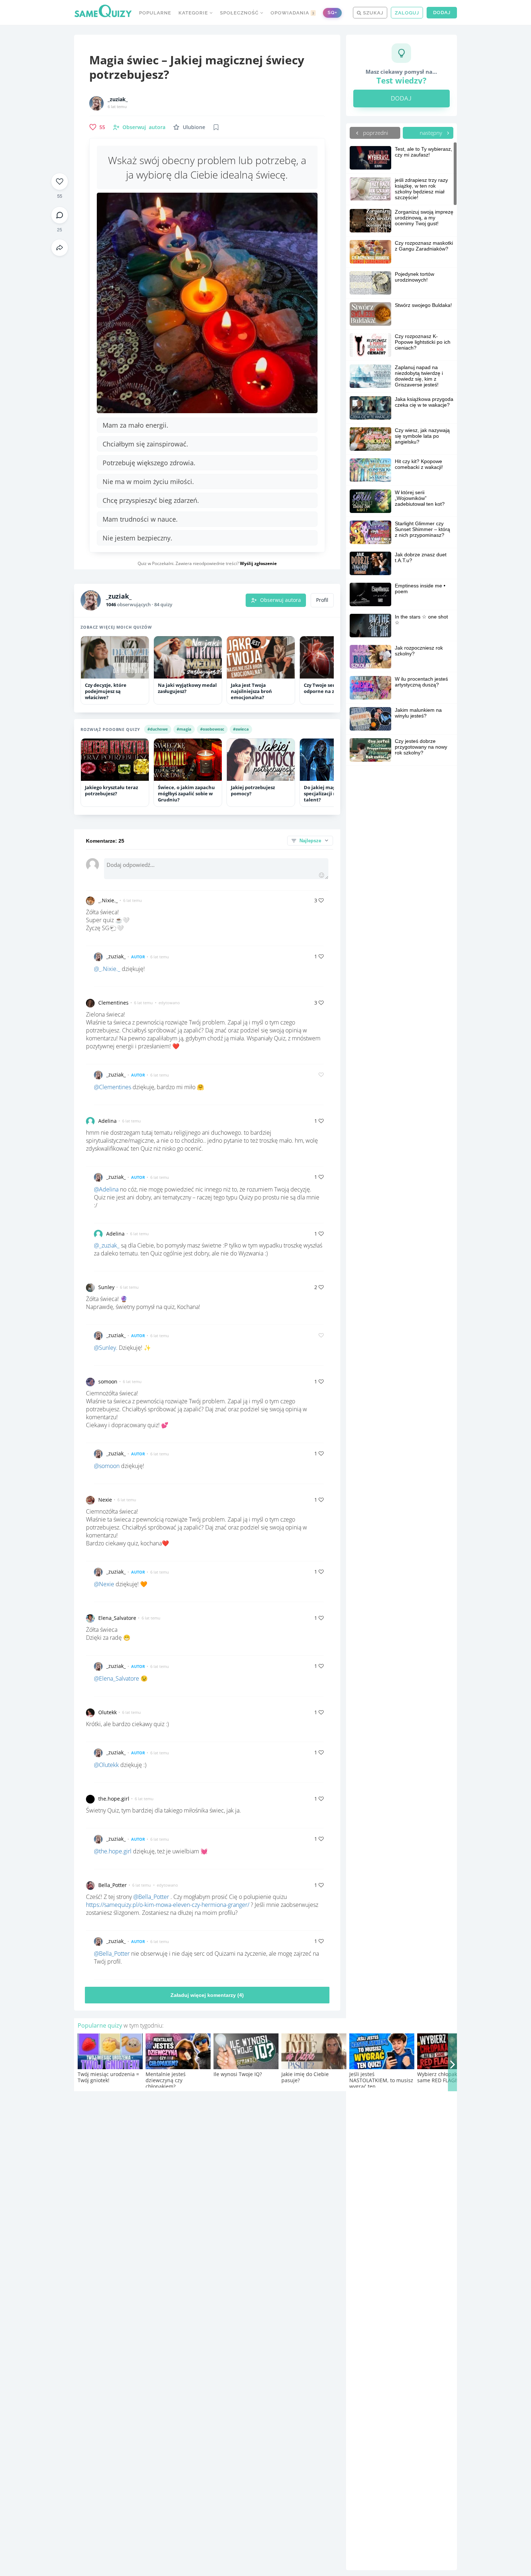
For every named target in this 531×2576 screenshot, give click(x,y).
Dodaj (442, 12)
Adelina (107, 1121)
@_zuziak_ (107, 1245)
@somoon (107, 1466)
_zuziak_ (118, 99)
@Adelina (106, 1189)
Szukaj (372, 13)
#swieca (241, 729)
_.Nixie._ (108, 900)
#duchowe (158, 729)
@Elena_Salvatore (116, 1678)
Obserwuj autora (280, 600)
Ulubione (194, 127)
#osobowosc (212, 729)
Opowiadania (293, 13)
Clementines (113, 1003)
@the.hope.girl (113, 1851)
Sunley (106, 1287)
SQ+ (332, 12)
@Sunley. (106, 1348)
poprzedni (375, 133)
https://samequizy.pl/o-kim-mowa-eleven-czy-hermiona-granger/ (168, 1905)
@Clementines (113, 1087)
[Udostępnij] (60, 248)
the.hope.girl (114, 1799)
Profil (322, 600)
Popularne (155, 13)
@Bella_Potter (151, 1897)
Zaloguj (407, 13)
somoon (108, 1381)
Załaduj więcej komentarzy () (207, 1995)
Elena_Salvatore (117, 1618)
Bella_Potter (113, 1885)
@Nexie (104, 1584)
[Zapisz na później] (216, 127)
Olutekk (107, 1712)
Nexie (105, 1500)
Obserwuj (144, 127)
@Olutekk (106, 1765)
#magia (184, 729)
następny (432, 133)
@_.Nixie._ (107, 969)
